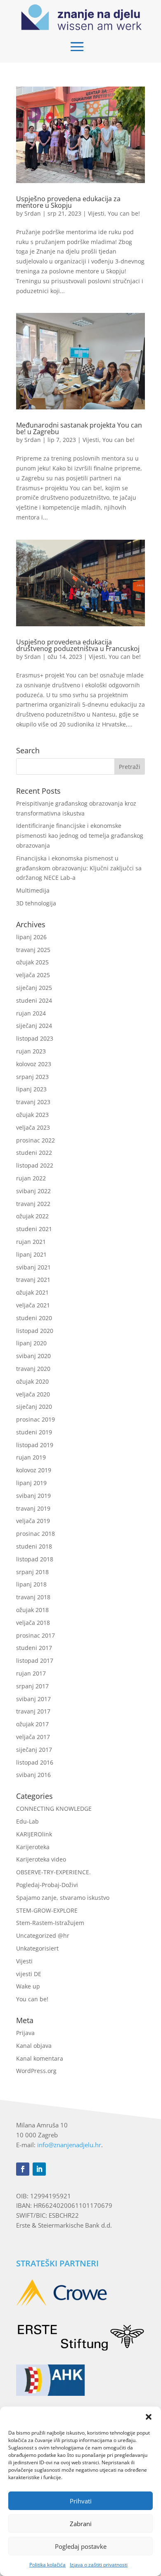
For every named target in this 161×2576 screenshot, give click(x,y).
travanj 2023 (33, 1102)
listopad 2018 (35, 1559)
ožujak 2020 (32, 1381)
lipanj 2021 (31, 1254)
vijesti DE (29, 1974)
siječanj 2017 (34, 1750)
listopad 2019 (35, 1445)
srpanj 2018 (32, 1572)
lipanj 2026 (31, 937)
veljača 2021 (33, 1305)
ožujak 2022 (32, 1216)
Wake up (28, 1986)
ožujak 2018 (32, 1610)
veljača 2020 (33, 1394)
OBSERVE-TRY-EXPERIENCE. (53, 1872)
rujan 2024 (31, 1013)
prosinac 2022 (36, 1140)
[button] (149, 2417)
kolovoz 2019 (34, 1470)
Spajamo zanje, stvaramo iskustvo (63, 1898)
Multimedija (33, 890)
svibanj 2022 (33, 1191)
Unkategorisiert (37, 1948)
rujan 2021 (31, 1242)
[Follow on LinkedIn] (39, 2169)
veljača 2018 (33, 1623)
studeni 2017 (34, 1648)
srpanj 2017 (32, 1686)
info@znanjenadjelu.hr (69, 2145)
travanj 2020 (33, 1369)
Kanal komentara (40, 2058)
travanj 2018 (33, 1597)
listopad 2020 (35, 1331)
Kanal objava (34, 2046)
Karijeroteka (33, 1847)
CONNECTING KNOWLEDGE (54, 1809)
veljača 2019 (33, 1521)
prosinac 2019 (36, 1419)
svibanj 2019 (33, 1496)
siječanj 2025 (34, 988)
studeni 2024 (34, 1000)
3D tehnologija (36, 903)
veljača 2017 (33, 1737)
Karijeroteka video (41, 1859)
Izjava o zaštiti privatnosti (99, 2565)
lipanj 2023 (31, 1089)
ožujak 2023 (32, 1115)
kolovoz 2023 (34, 1064)
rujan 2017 (31, 1673)
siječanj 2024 (34, 1026)
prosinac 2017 (36, 1635)
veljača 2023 (33, 1127)
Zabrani (81, 2524)
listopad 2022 (35, 1165)
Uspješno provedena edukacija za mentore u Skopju (68, 202)
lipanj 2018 (31, 1584)
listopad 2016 (35, 1762)
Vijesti (96, 213)
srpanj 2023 (32, 1077)
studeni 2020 (34, 1318)
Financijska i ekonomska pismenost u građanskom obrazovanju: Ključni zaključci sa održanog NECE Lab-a (79, 868)
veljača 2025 (33, 975)
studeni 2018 (34, 1546)
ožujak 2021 (32, 1292)
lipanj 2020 (31, 1343)
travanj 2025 (33, 950)
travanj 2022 (33, 1204)
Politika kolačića (47, 2565)
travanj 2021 (33, 1280)
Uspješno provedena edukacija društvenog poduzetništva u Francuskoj (78, 645)
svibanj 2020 (33, 1356)
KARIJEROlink (34, 1834)
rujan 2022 (31, 1178)
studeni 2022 (34, 1153)
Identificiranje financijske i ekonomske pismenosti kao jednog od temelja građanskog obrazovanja (80, 836)
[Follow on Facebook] (23, 2169)
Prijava (25, 2033)
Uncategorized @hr (43, 1936)
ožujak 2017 (32, 1724)
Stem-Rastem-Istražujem (50, 1923)
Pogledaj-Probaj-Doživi (47, 1885)
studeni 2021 (34, 1229)
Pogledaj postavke (81, 2546)
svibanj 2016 (33, 1775)
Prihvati (81, 2501)
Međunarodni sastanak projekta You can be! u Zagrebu (79, 428)
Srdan (33, 213)
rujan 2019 (31, 1457)
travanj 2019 (33, 1508)
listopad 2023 (35, 1038)
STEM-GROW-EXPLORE (47, 1910)
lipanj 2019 (31, 1483)
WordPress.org (36, 2071)
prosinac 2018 (36, 1534)
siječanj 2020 (34, 1407)
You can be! (124, 213)
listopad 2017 (35, 1661)
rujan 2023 (31, 1051)
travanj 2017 (33, 1711)
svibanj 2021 (33, 1267)
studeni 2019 (34, 1432)
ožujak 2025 (32, 962)
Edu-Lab (27, 1821)
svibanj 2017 (33, 1699)
